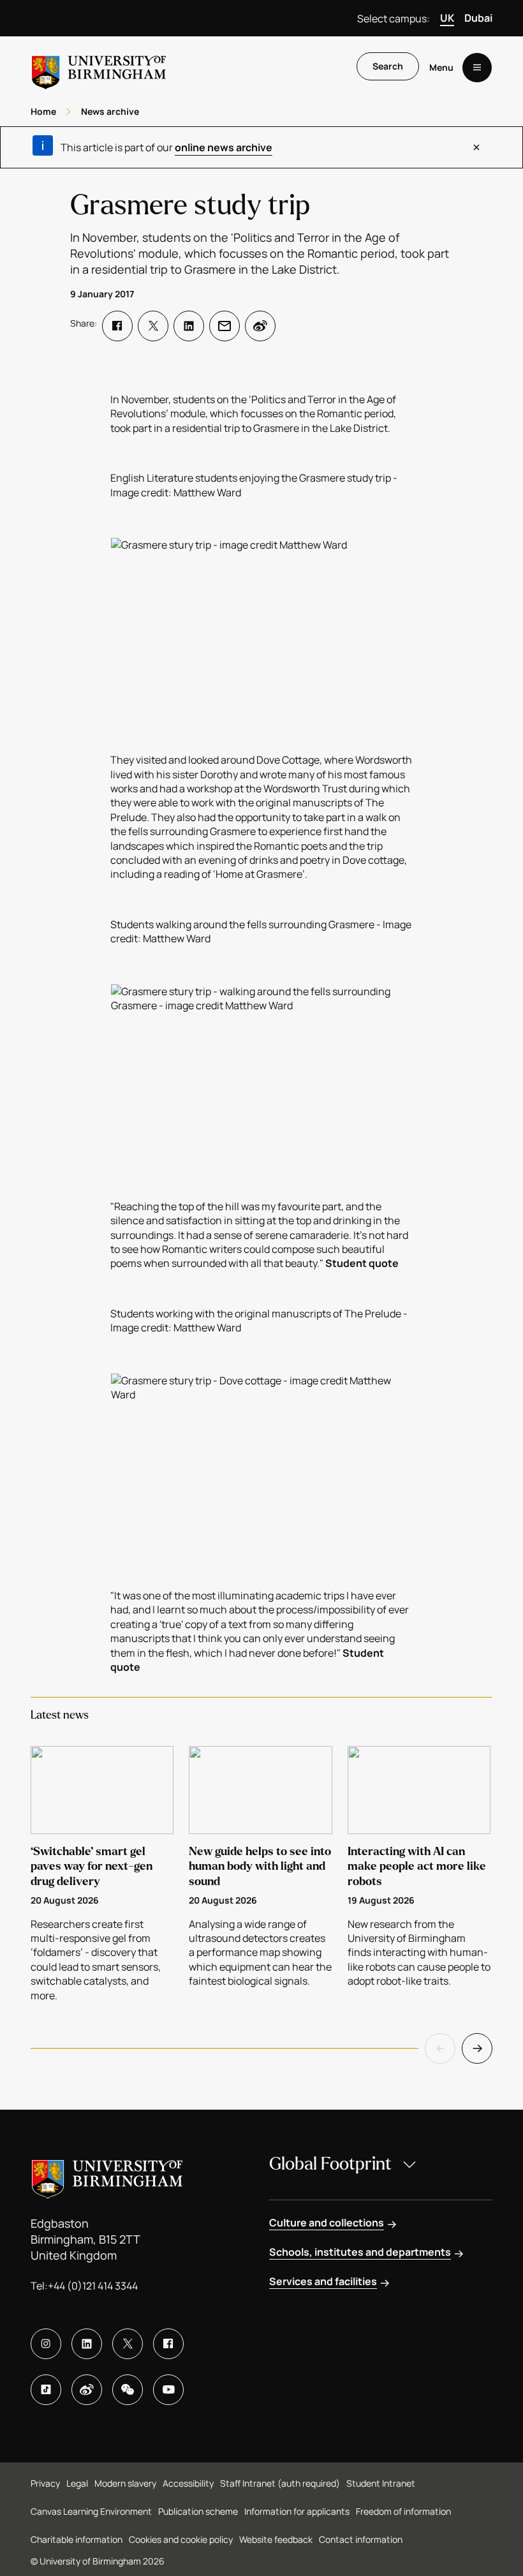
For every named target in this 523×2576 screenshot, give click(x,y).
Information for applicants (297, 2511)
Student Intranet (381, 2483)
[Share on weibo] (260, 326)
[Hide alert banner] (476, 147)
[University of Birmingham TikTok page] (46, 2390)
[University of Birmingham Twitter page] (128, 2344)
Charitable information (77, 2539)
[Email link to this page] (225, 326)
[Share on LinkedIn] (189, 326)
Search (388, 66)
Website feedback (276, 2539)
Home (43, 111)
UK (447, 18)
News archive (110, 111)
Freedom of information (403, 2511)
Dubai (478, 18)
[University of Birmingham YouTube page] (168, 2390)
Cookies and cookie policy (181, 2539)
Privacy (45, 2483)
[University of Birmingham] (99, 67)
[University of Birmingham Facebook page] (168, 2344)
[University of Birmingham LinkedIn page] (87, 2344)
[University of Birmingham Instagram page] (46, 2344)
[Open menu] (477, 68)
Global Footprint (330, 2164)
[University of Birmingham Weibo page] (87, 2390)
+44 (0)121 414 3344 (93, 2286)
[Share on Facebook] (117, 326)
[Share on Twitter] (153, 326)
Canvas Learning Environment (91, 2511)
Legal (77, 2483)
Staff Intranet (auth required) (280, 2483)
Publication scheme (198, 2511)
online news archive (224, 147)
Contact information (361, 2539)
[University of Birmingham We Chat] (128, 2390)
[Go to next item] (477, 2048)
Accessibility (188, 2483)
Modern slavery (125, 2483)
